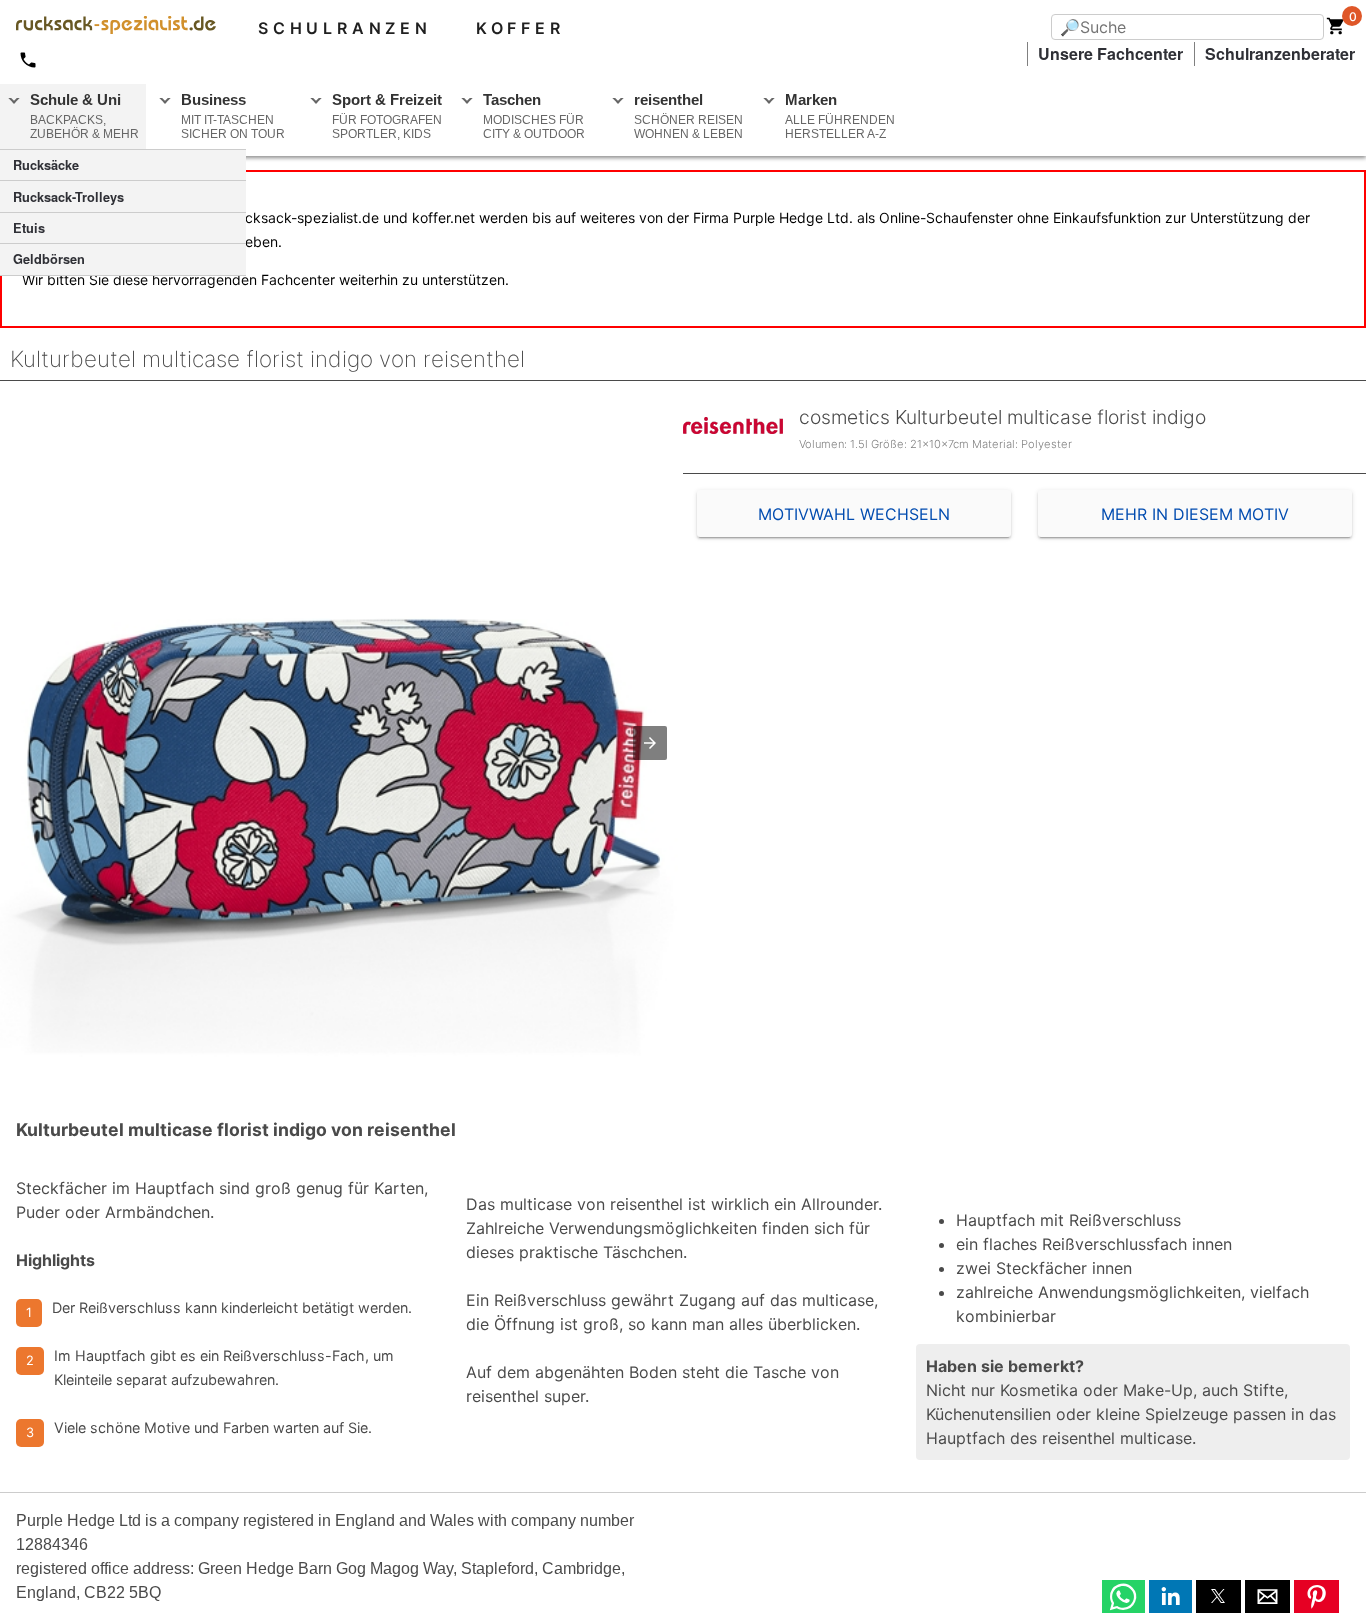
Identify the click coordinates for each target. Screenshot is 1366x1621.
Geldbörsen (49, 259)
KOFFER (520, 28)
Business (233, 116)
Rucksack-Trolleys (68, 197)
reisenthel (688, 116)
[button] (650, 743)
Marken (840, 116)
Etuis (29, 228)
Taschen (534, 116)
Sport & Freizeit (387, 116)
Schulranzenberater (1280, 53)
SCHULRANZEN (345, 28)
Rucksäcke (46, 165)
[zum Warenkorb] (1336, 30)
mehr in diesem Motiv (1195, 514)
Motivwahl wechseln (854, 514)
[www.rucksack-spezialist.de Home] (108, 28)
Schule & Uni (84, 116)
